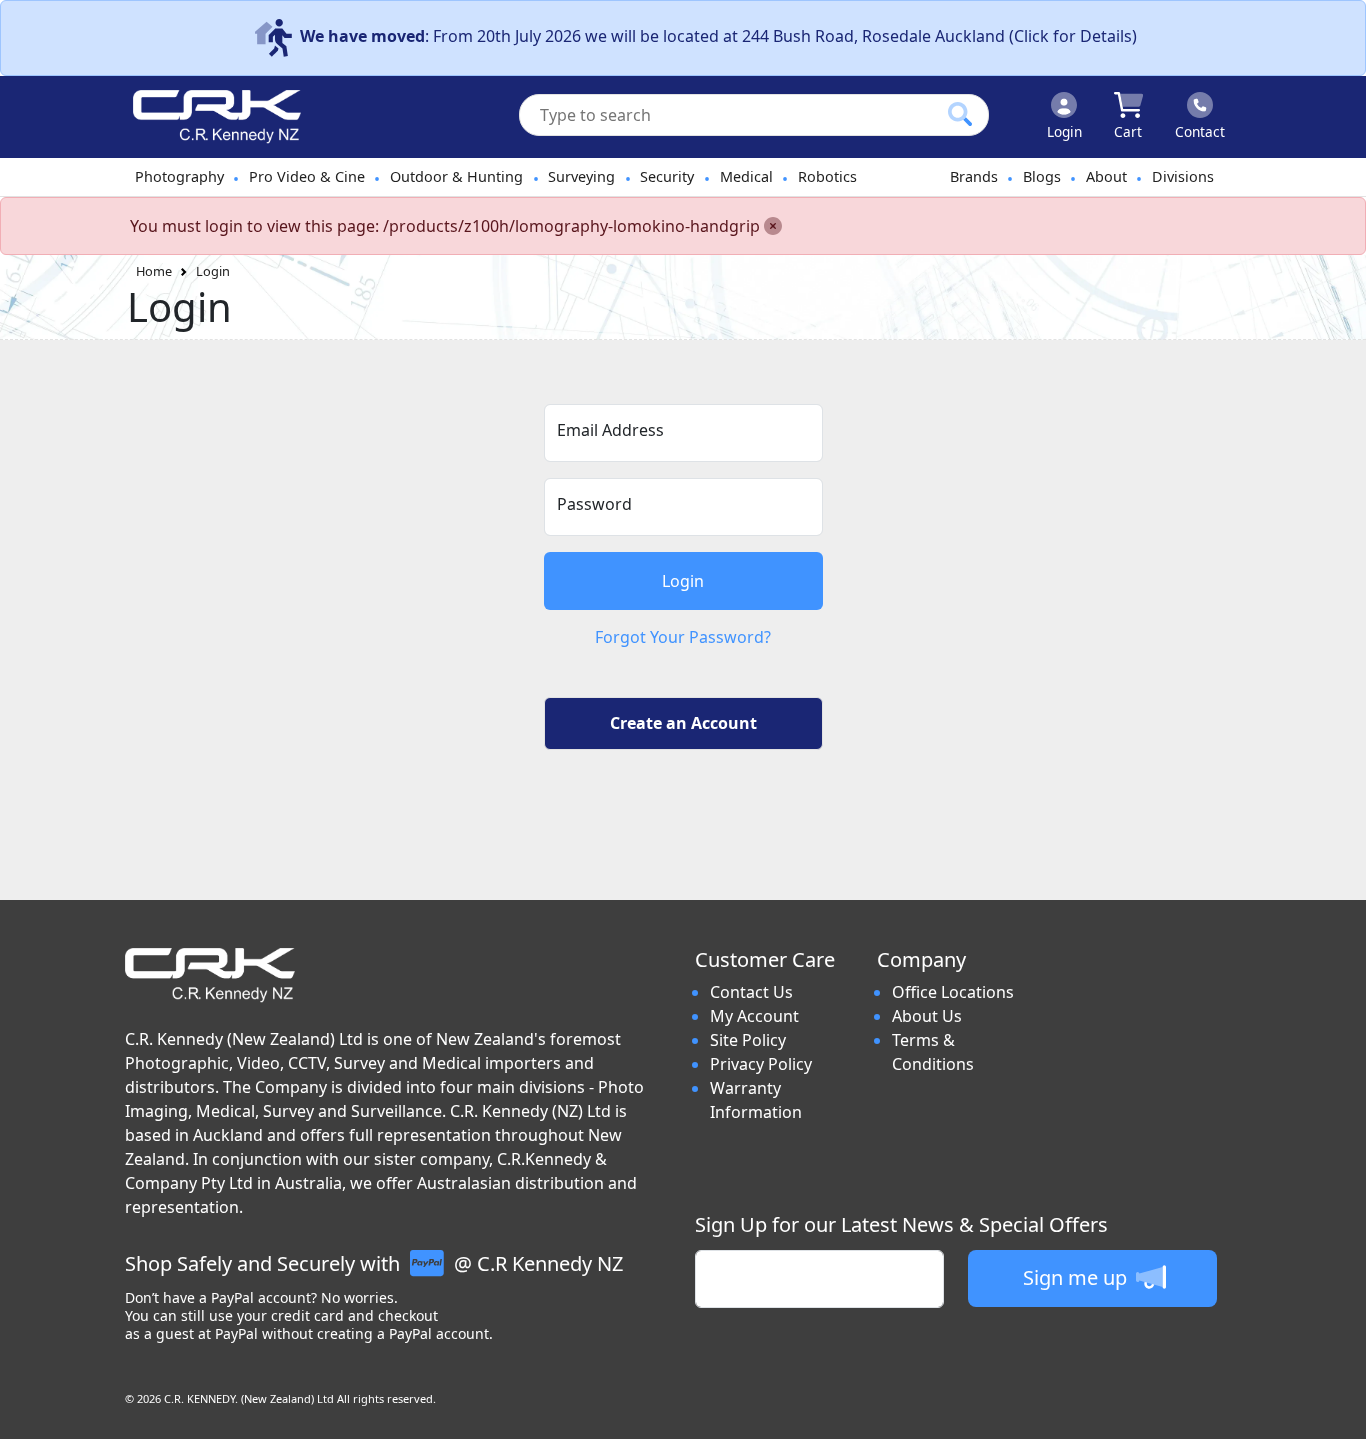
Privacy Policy (761, 1064)
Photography (179, 176)
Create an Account (683, 723)
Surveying (581, 176)
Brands (974, 176)
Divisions (1183, 176)
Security (667, 176)
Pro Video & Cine (307, 176)
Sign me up (1077, 1277)
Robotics (827, 176)
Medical (746, 176)
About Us (927, 1016)
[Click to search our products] (960, 114)
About (1106, 176)
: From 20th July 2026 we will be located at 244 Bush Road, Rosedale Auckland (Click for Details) (718, 36)
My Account (754, 1016)
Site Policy (748, 1040)
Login (213, 271)
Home (154, 271)
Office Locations (953, 992)
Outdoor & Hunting (456, 176)
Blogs (1042, 176)
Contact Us (751, 992)
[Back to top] (1338, 1411)
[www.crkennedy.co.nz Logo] (209, 117)
